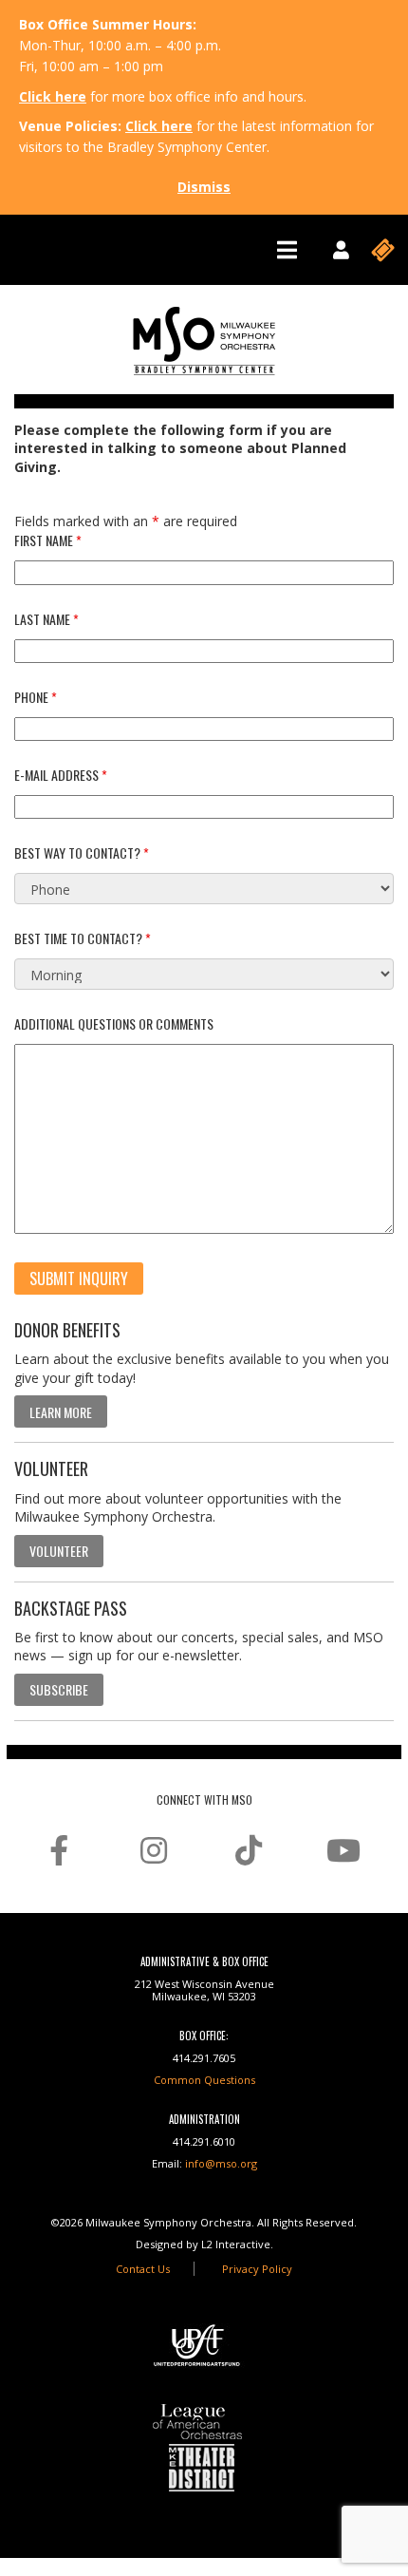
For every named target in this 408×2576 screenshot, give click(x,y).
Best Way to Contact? (82, 852)
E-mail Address (61, 775)
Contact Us (143, 2269)
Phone (36, 697)
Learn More (61, 1412)
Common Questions (204, 2080)
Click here (53, 96)
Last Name (46, 619)
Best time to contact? (83, 938)
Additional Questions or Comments (114, 1023)
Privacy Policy (257, 2269)
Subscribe (59, 1689)
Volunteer (59, 1551)
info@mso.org (221, 2163)
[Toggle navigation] (287, 250)
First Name (48, 540)
